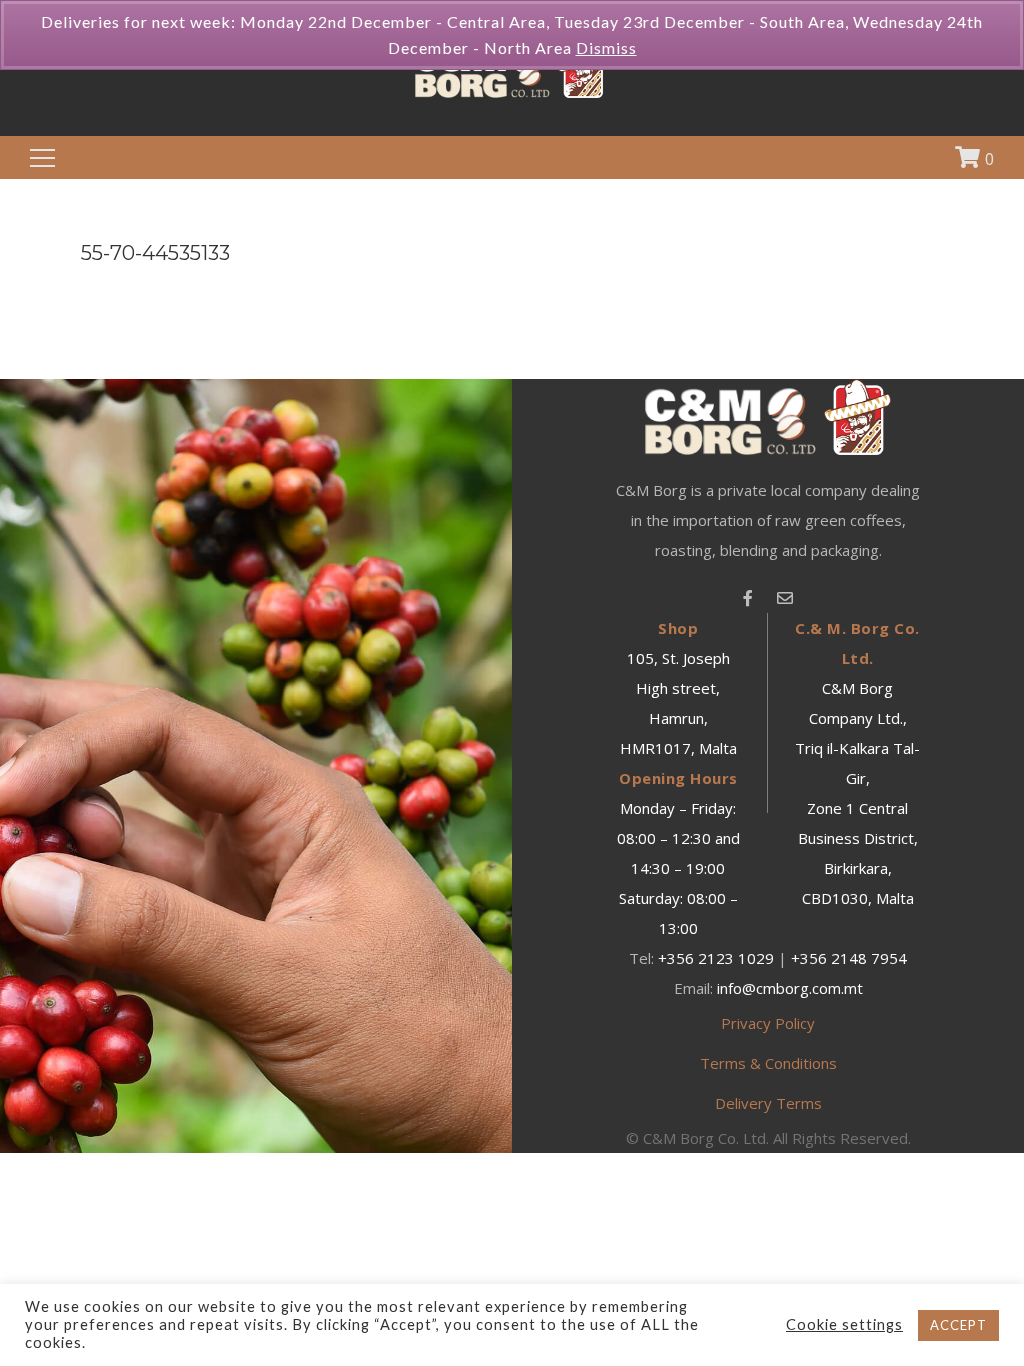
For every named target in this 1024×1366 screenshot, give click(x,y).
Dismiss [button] (606, 47)
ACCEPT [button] (958, 1325)
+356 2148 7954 (849, 958)
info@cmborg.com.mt (790, 988)
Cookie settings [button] (844, 1324)
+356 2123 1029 (716, 958)
